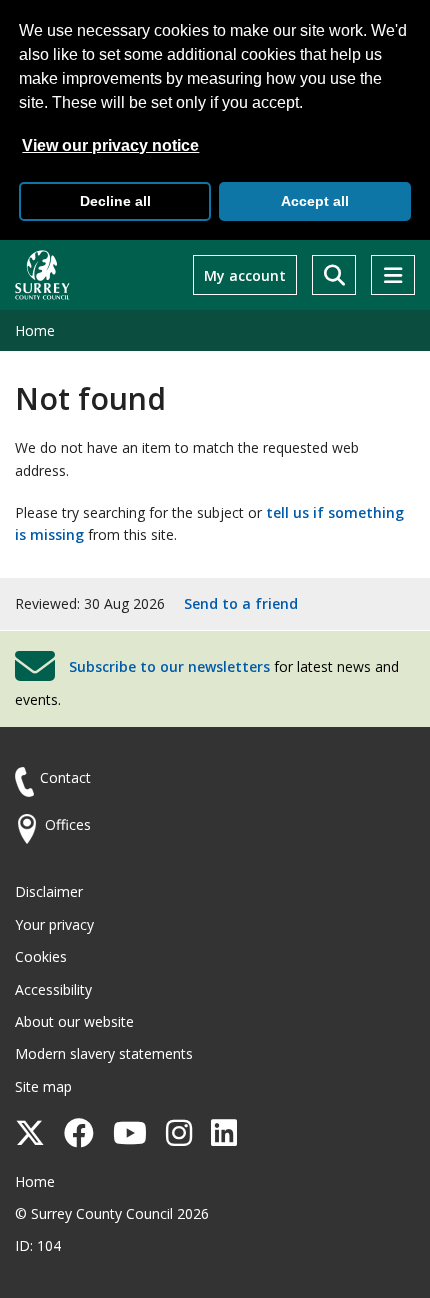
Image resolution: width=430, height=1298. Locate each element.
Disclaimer (49, 891)
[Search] (334, 275)
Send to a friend (241, 603)
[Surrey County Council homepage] (42, 275)
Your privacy (54, 924)
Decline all (115, 201)
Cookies (41, 956)
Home (35, 330)
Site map (43, 1086)
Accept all (315, 201)
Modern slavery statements (104, 1053)
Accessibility (53, 989)
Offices (68, 824)
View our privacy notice (110, 145)
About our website (74, 1021)
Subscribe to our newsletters (169, 666)
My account (245, 275)
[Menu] (393, 275)
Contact (65, 777)
